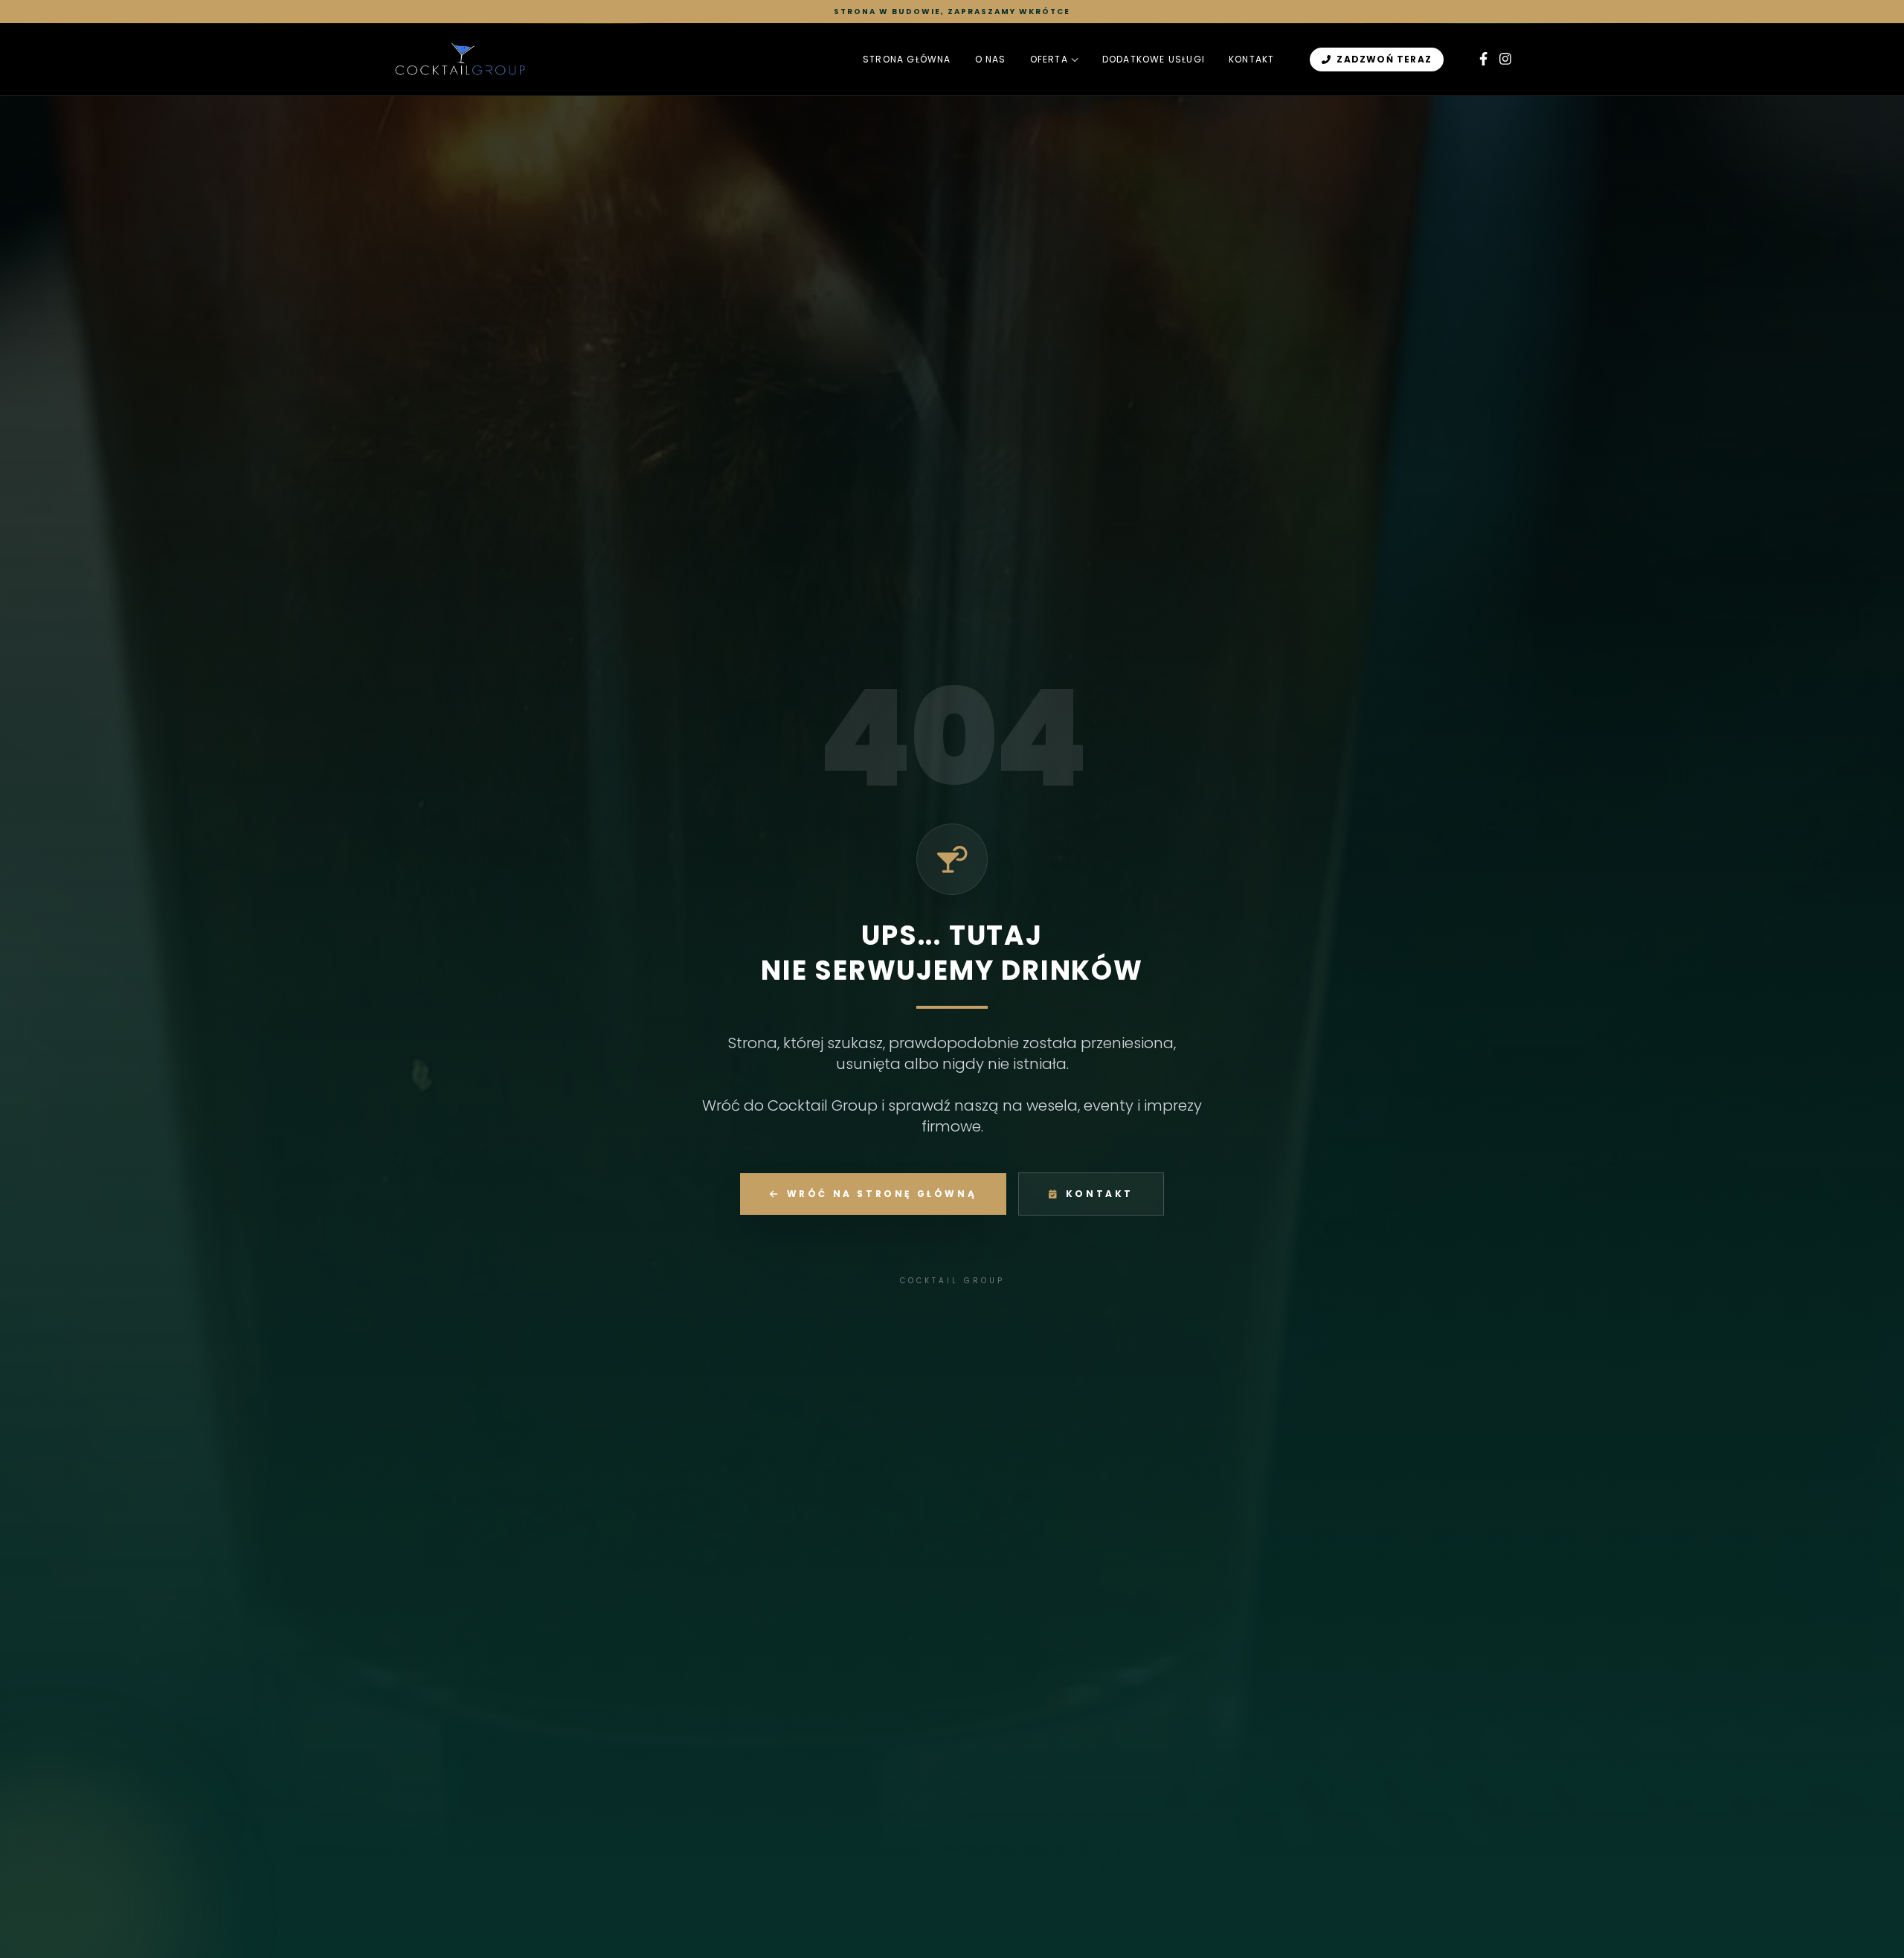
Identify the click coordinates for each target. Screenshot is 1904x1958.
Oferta (1049, 60)
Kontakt (1251, 60)
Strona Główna (907, 60)
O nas (991, 60)
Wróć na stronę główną (882, 1194)
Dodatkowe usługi (1154, 60)
